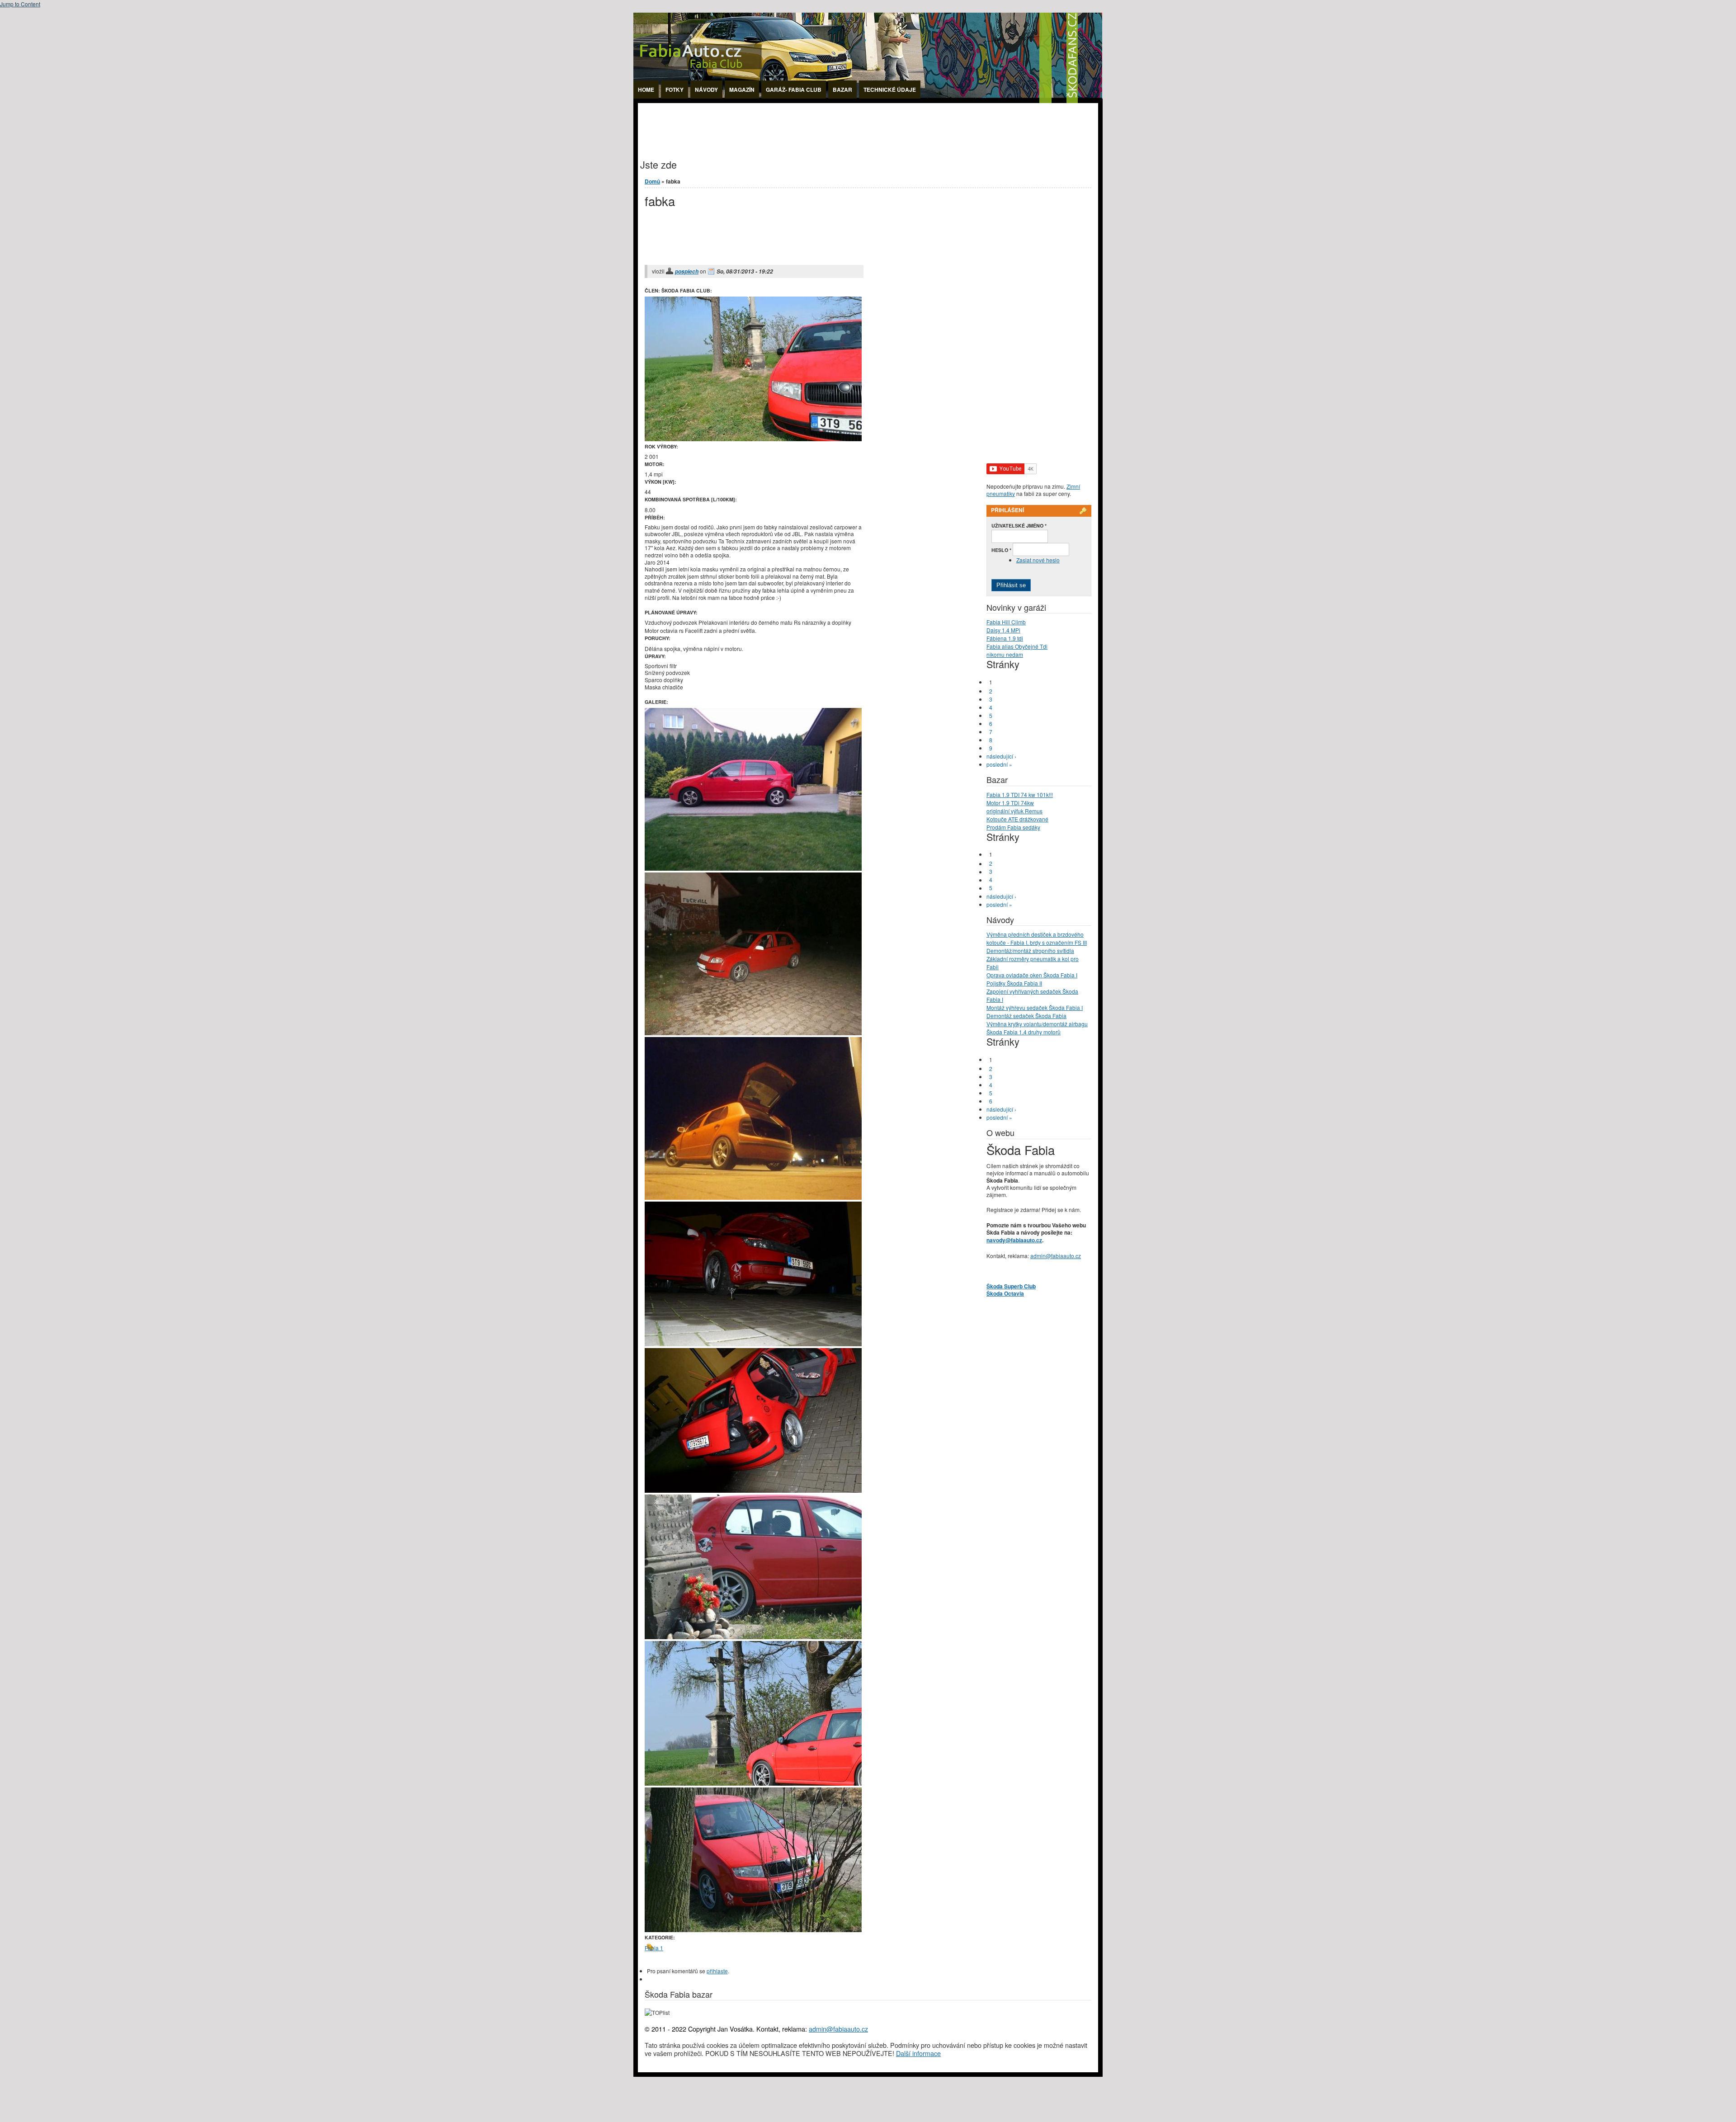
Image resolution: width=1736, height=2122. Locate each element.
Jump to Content (20, 4)
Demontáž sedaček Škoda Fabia (1026, 1016)
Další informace (918, 2053)
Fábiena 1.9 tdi (1005, 638)
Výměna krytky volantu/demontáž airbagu (1037, 1024)
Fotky (675, 90)
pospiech (687, 271)
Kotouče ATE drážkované (1017, 819)
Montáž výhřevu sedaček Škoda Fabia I (1035, 1007)
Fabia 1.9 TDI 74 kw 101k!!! (1020, 795)
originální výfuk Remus (1014, 811)
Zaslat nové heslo (1038, 560)
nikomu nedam (1005, 654)
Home (646, 90)
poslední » (999, 764)
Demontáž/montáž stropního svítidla (1030, 950)
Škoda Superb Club (1011, 1286)
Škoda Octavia (1005, 1293)
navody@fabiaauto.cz (1014, 1240)
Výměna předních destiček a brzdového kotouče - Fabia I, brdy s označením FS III (1037, 938)
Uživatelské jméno (1019, 526)
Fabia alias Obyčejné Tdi (1017, 646)
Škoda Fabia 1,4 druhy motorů (1024, 1032)
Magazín (742, 90)
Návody (706, 90)
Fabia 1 (654, 1948)
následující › (1001, 756)
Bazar (842, 90)
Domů (652, 181)
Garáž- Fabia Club (794, 90)
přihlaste (717, 1971)
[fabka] (753, 868)
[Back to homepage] (868, 101)
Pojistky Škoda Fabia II (1014, 983)
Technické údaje (890, 90)
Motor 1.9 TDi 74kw (1010, 803)
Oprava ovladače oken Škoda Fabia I (1032, 975)
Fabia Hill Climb (1006, 622)
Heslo (1001, 550)
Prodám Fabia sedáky (1013, 827)
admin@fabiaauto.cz (1056, 1256)
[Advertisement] (802, 123)
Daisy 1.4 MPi (1003, 630)
